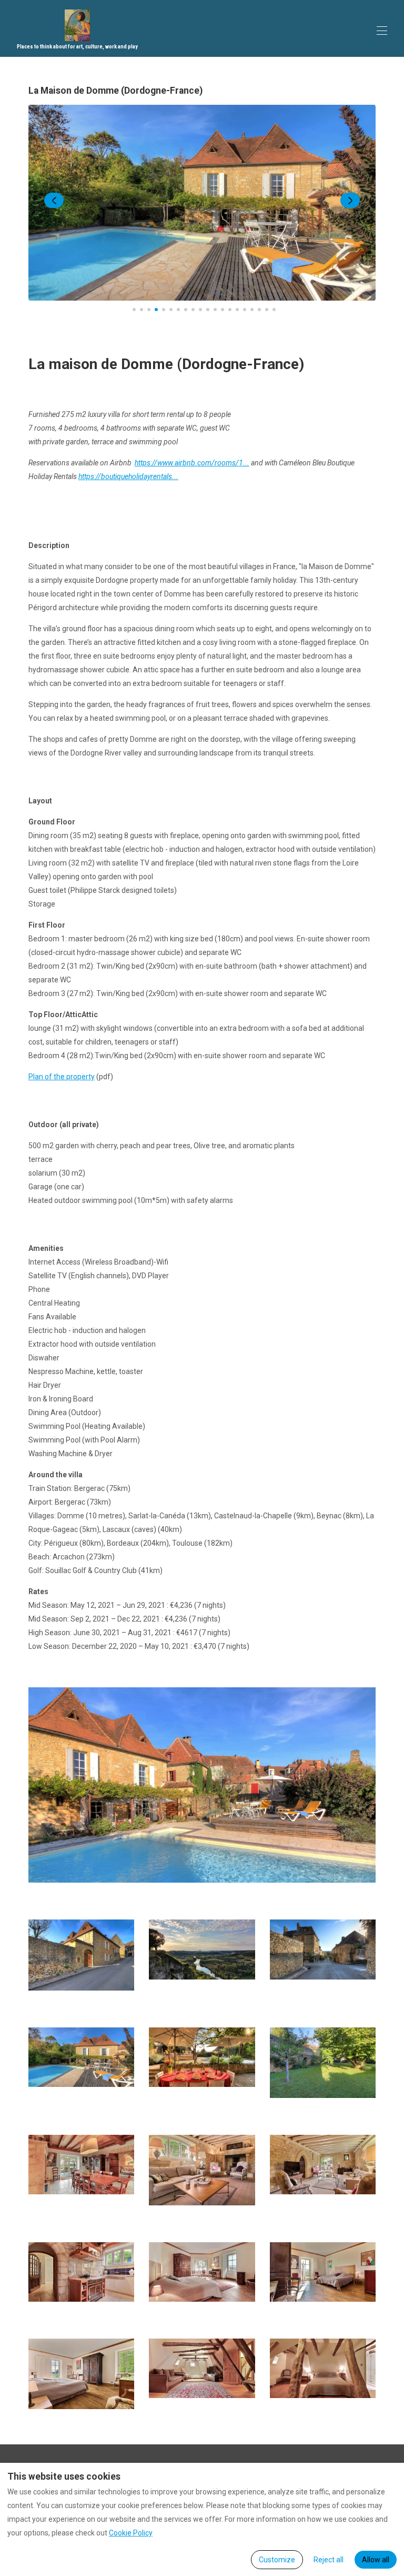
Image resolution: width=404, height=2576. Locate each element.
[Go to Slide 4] (156, 310)
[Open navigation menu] (382, 31)
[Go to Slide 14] (230, 310)
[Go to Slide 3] (149, 310)
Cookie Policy (131, 2533)
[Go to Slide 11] (208, 310)
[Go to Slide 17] (252, 310)
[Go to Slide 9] (193, 310)
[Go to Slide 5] (164, 310)
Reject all (329, 2560)
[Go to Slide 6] (171, 310)
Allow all (376, 2560)
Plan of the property (62, 1077)
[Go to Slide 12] (215, 310)
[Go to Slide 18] (259, 310)
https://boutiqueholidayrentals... (128, 476)
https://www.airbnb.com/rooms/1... (192, 463)
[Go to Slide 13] (223, 310)
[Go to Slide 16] (245, 310)
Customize (277, 2560)
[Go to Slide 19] (267, 310)
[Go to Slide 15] (237, 310)
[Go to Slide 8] (186, 310)
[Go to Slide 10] (200, 310)
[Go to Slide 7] (178, 310)
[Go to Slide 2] (142, 310)
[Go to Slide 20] (274, 310)
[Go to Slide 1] (134, 310)
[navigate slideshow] (54, 201)
